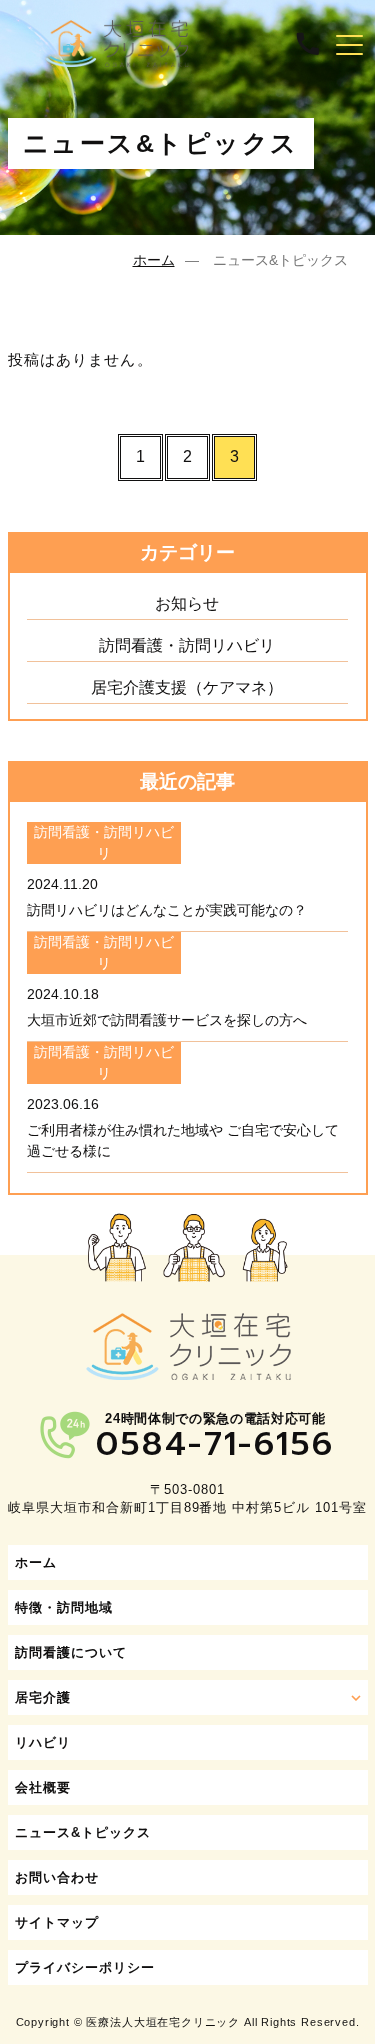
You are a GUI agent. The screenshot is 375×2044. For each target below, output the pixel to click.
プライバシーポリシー (85, 1967)
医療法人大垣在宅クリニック (163, 2022)
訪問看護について (71, 1652)
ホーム (154, 260)
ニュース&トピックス (83, 1832)
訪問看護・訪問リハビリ (187, 645)
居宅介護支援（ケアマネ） (187, 687)
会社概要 (43, 1787)
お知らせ (187, 603)
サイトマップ (57, 1922)
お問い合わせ (57, 1877)
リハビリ (43, 1742)
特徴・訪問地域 (64, 1607)
